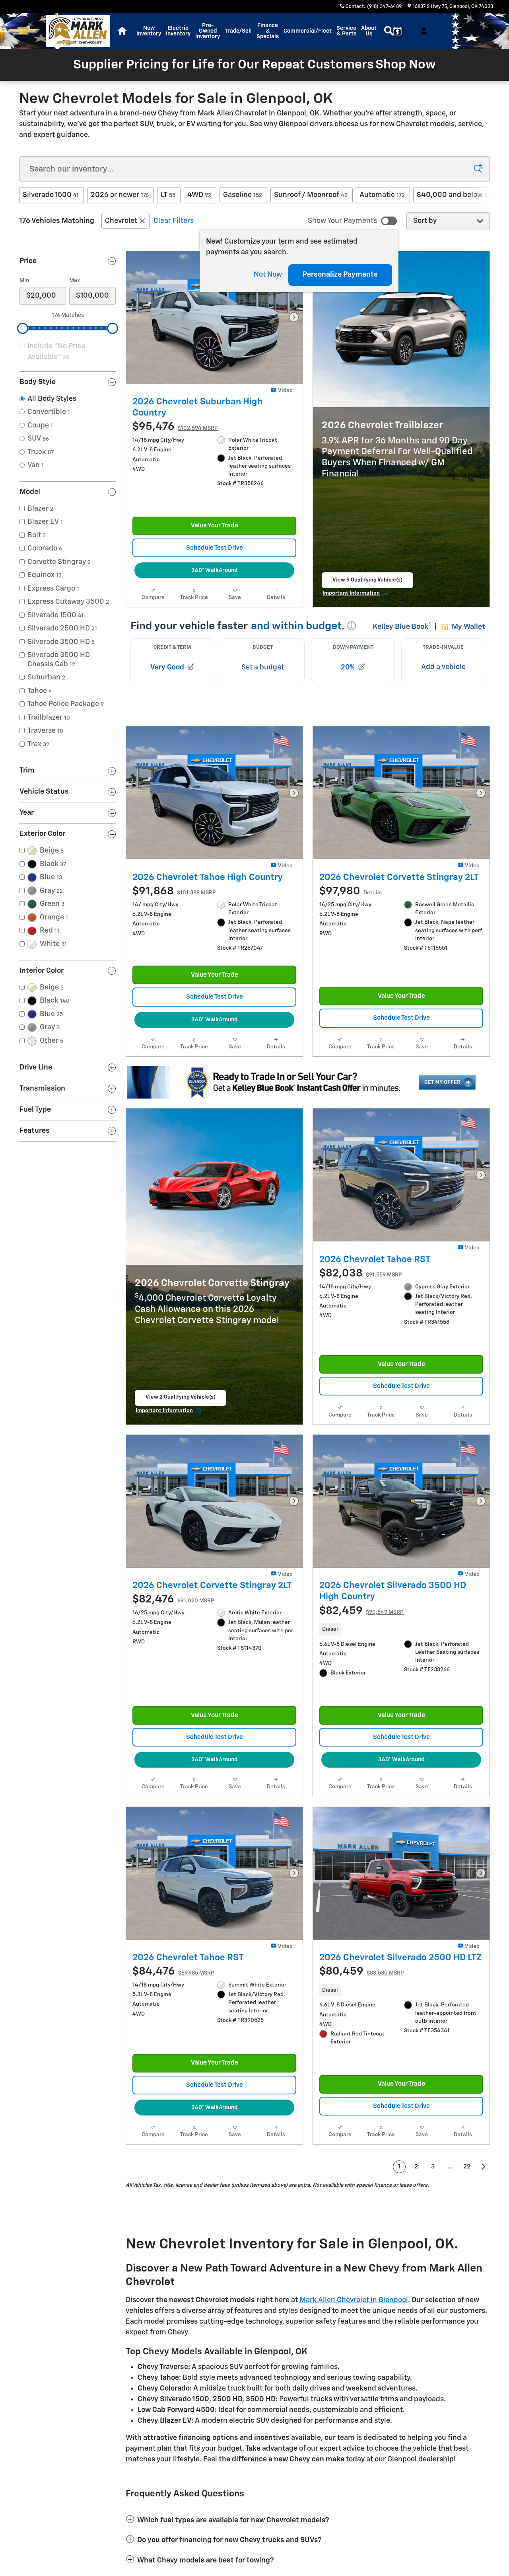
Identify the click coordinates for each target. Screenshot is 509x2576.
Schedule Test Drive (215, 556)
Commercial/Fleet (308, 31)
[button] (401, 1663)
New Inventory (149, 31)
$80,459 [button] (362, 2005)
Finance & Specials (268, 31)
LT (168, 195)
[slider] (23, 328)
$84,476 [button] (173, 2005)
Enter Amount (68, 412)
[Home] (23, 31)
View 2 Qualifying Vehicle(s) (181, 1425)
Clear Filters (174, 221)
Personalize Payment (160, 439)
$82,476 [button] (173, 1625)
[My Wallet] (397, 31)
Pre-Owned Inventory (208, 31)
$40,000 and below (454, 195)
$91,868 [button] (174, 900)
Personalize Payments (340, 275)
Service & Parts (346, 31)
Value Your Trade (215, 534)
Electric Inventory (178, 31)
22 (467, 2208)
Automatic (382, 195)
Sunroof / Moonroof (311, 195)
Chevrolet (121, 221)
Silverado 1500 (51, 195)
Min (24, 281)
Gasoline (243, 195)
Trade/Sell (238, 31)
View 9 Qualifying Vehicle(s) (367, 591)
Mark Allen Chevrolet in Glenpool (354, 2342)
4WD (199, 195)
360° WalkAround (214, 579)
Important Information (356, 603)
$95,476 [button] (175, 427)
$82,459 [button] (361, 1636)
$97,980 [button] (351, 900)
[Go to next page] (484, 2209)
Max (75, 281)
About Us (369, 31)
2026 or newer (120, 195)
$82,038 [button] (361, 1290)
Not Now (268, 275)
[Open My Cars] (422, 31)
